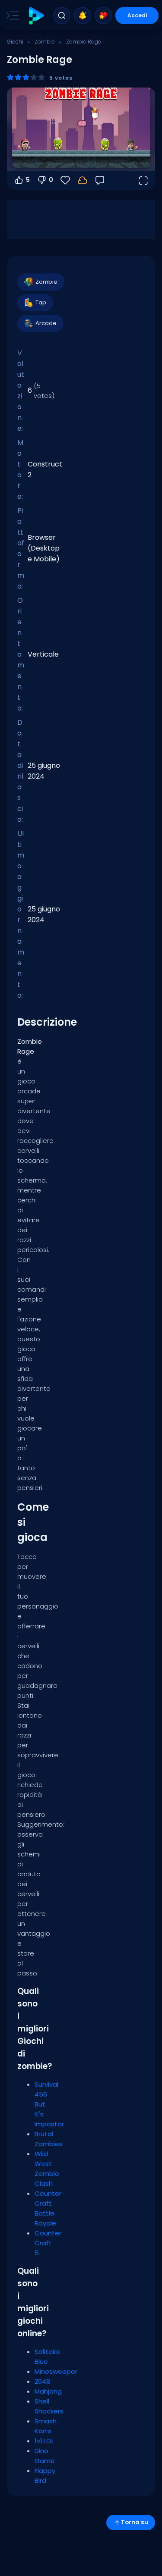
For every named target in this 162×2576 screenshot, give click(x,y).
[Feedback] (100, 180)
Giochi (15, 42)
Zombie (45, 42)
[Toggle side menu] (11, 16)
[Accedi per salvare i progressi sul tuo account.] (83, 180)
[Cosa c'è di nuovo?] (83, 16)
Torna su (135, 2522)
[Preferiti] (103, 16)
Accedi (137, 15)
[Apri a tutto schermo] (143, 180)
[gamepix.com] (36, 16)
